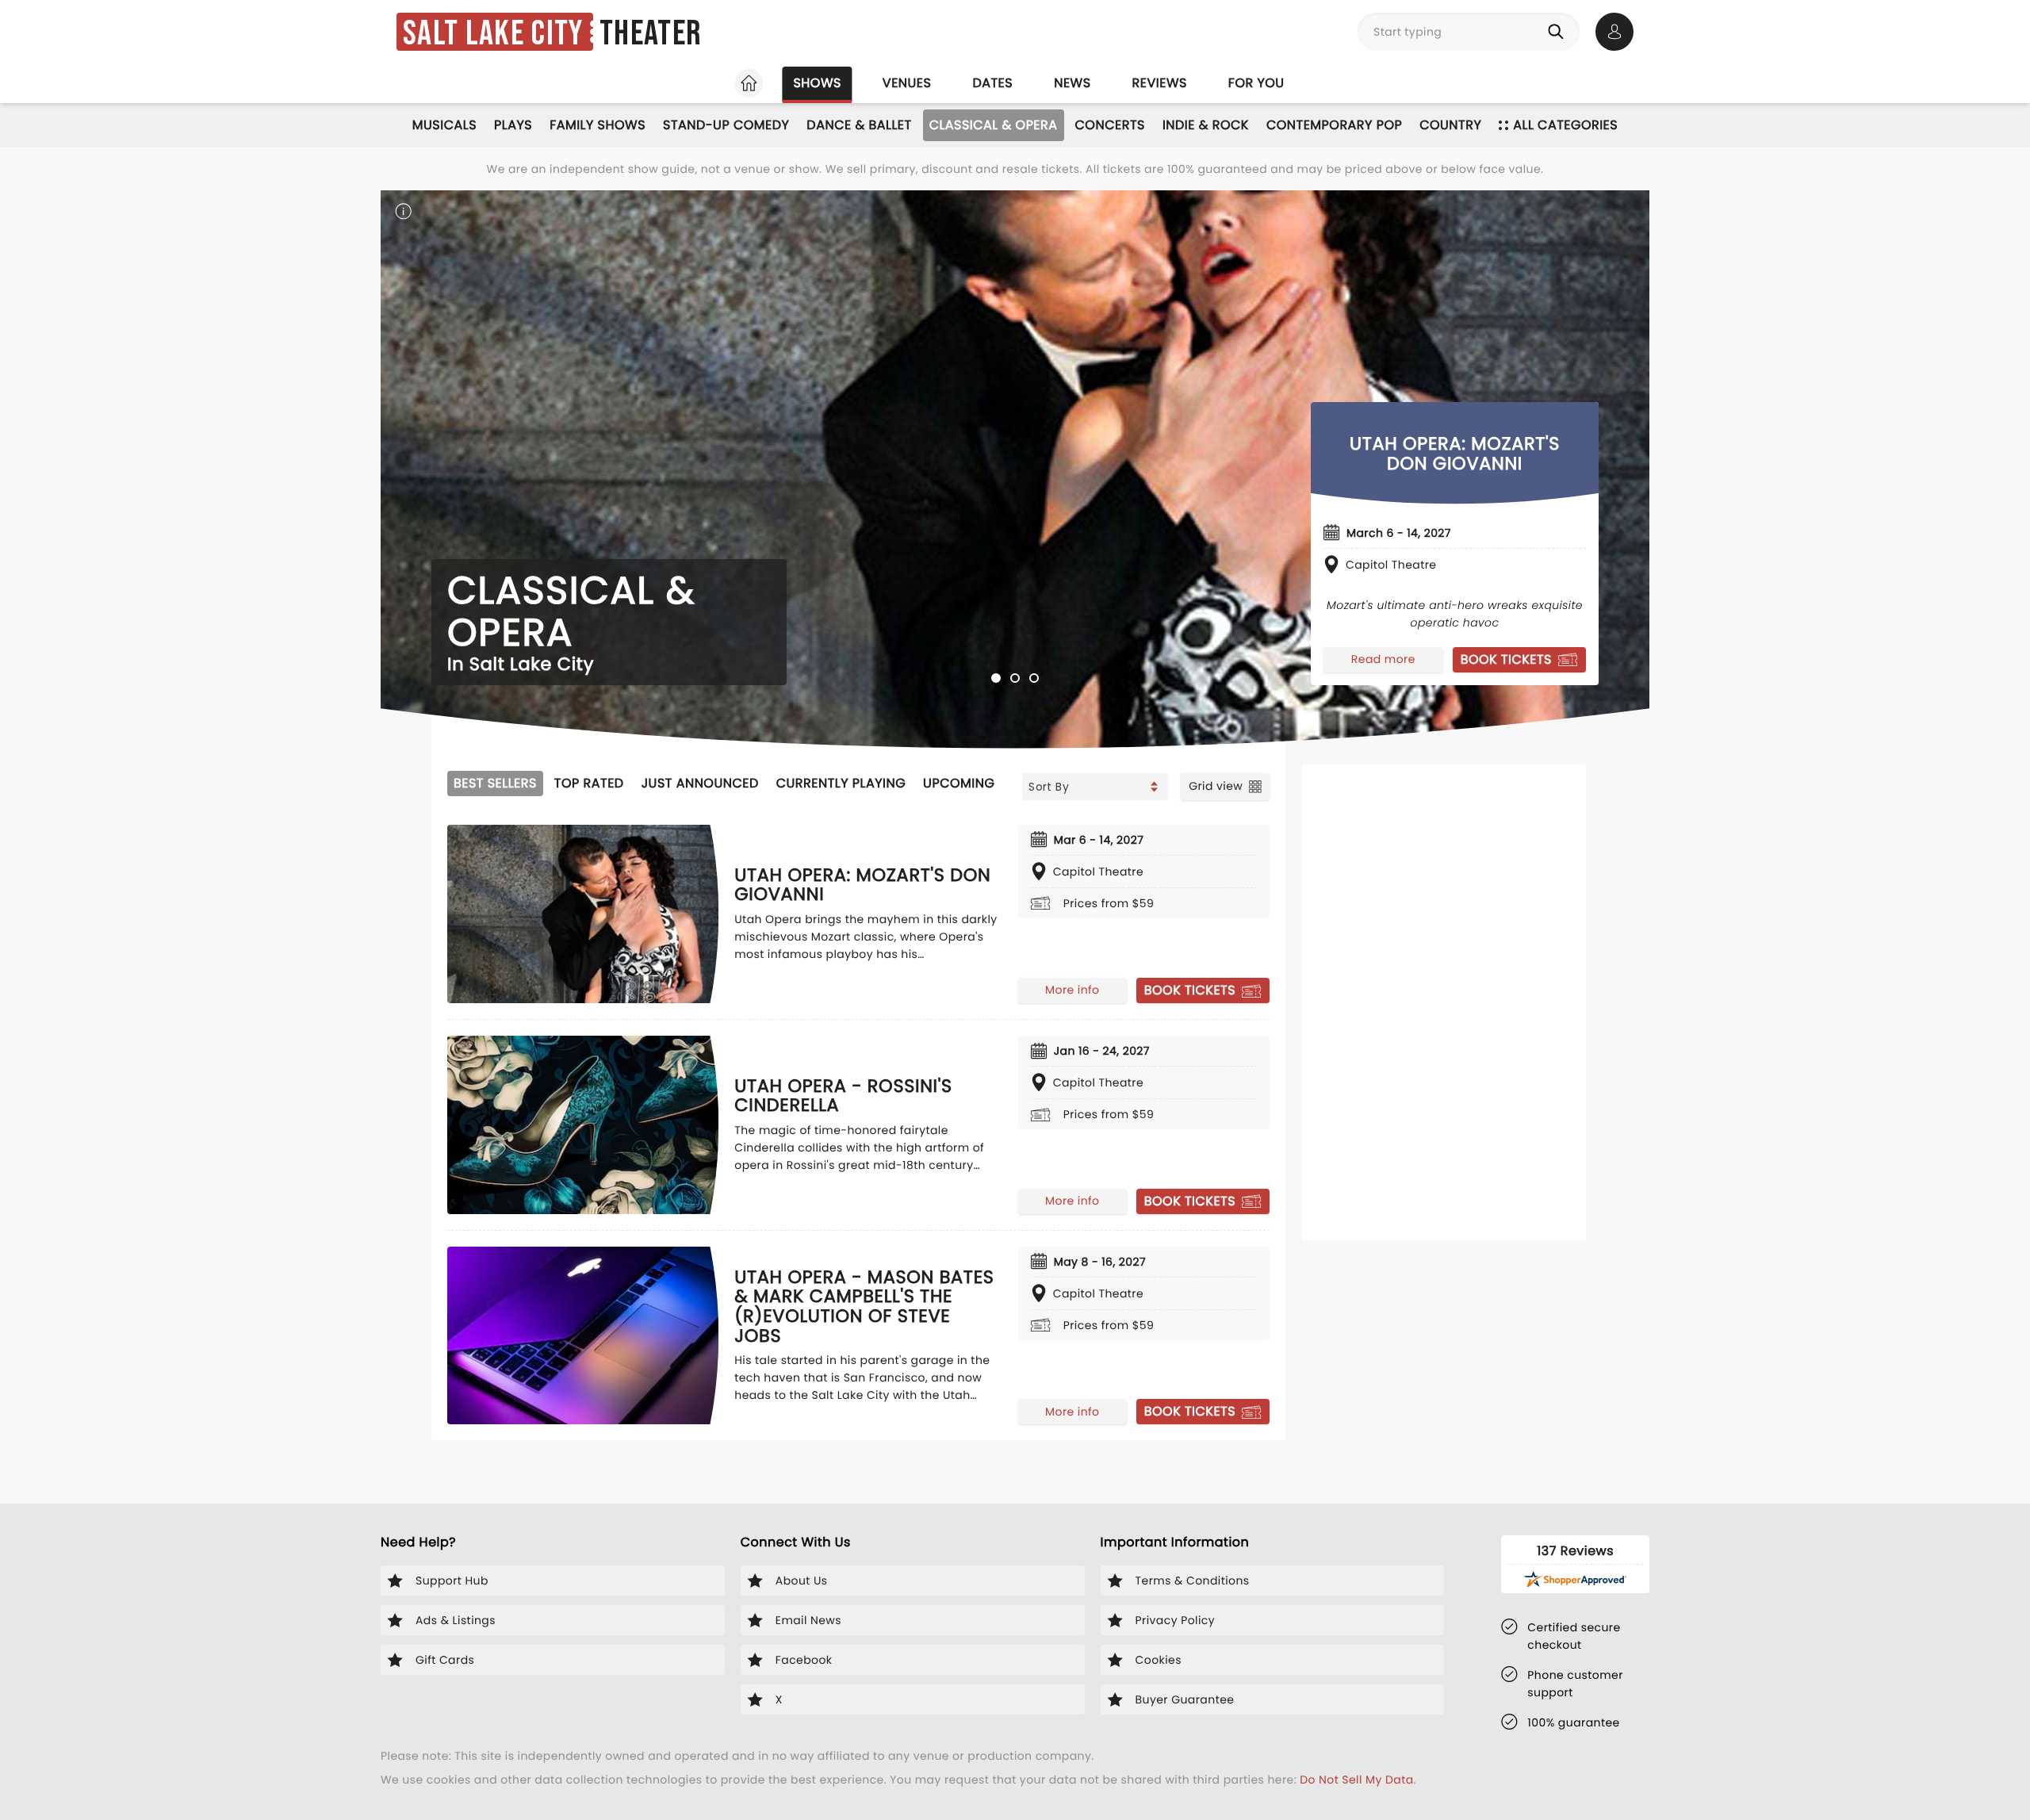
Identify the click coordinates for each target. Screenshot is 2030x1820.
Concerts (1110, 125)
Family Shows (598, 125)
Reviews (1160, 83)
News (1072, 83)
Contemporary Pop (1334, 125)
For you (1256, 83)
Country (1450, 125)
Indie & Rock (1206, 125)
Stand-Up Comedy (726, 125)
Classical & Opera (994, 125)
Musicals (444, 125)
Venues (907, 83)
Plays (513, 125)
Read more (1383, 659)
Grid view (1216, 786)
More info (1072, 990)
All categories (1565, 125)
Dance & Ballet (859, 125)
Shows (817, 83)
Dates (992, 83)
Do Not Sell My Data (1356, 1780)
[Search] (1559, 32)
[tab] (996, 678)
